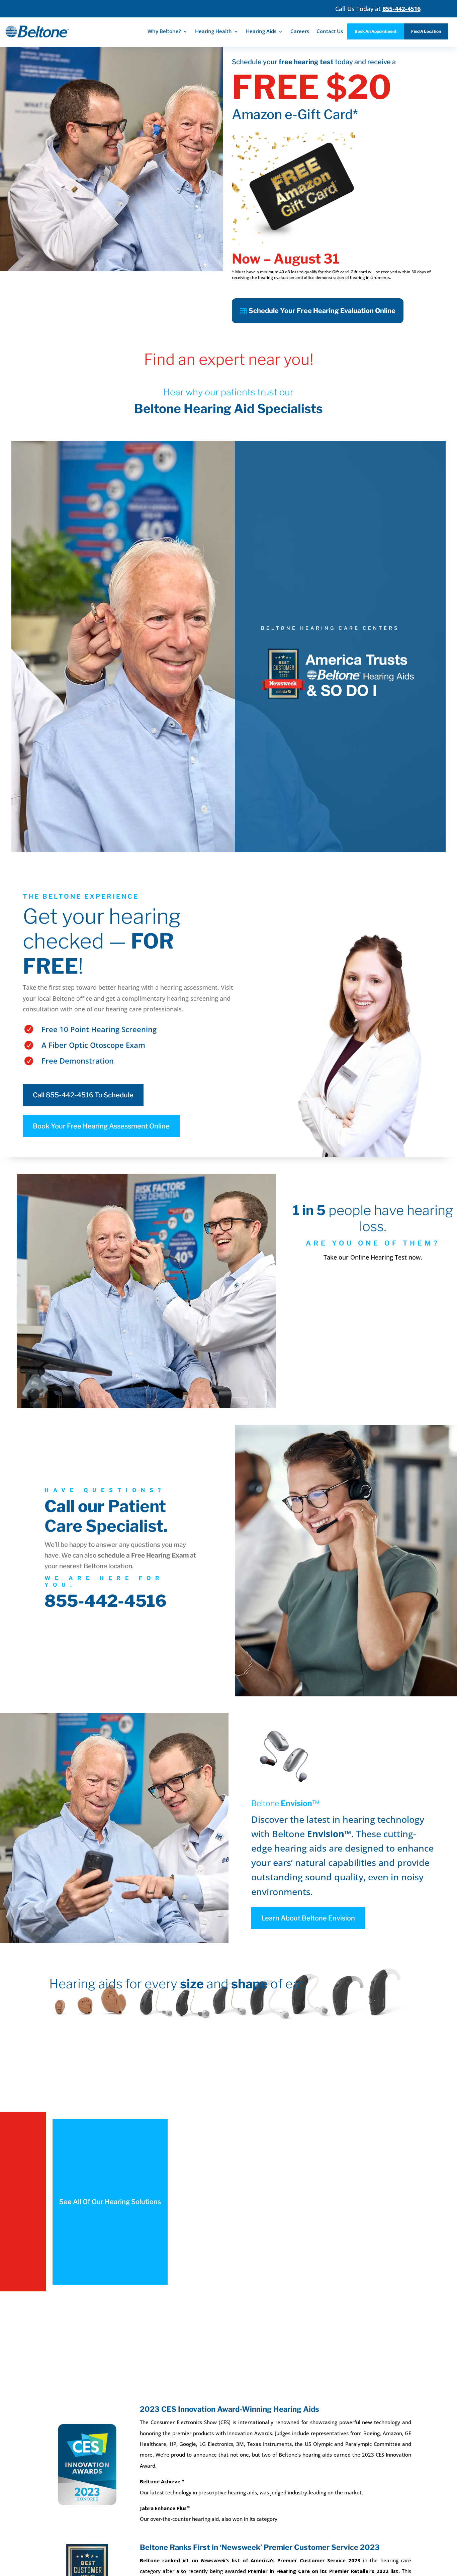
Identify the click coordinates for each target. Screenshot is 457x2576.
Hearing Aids (261, 31)
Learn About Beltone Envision (308, 1918)
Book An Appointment (376, 31)
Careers (300, 31)
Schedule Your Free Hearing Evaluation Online (322, 311)
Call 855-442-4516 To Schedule (83, 1095)
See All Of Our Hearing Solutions (110, 2202)
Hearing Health (213, 31)
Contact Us (330, 31)
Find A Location (426, 31)
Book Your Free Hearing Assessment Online (101, 1126)
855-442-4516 (106, 1601)
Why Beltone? (164, 31)
